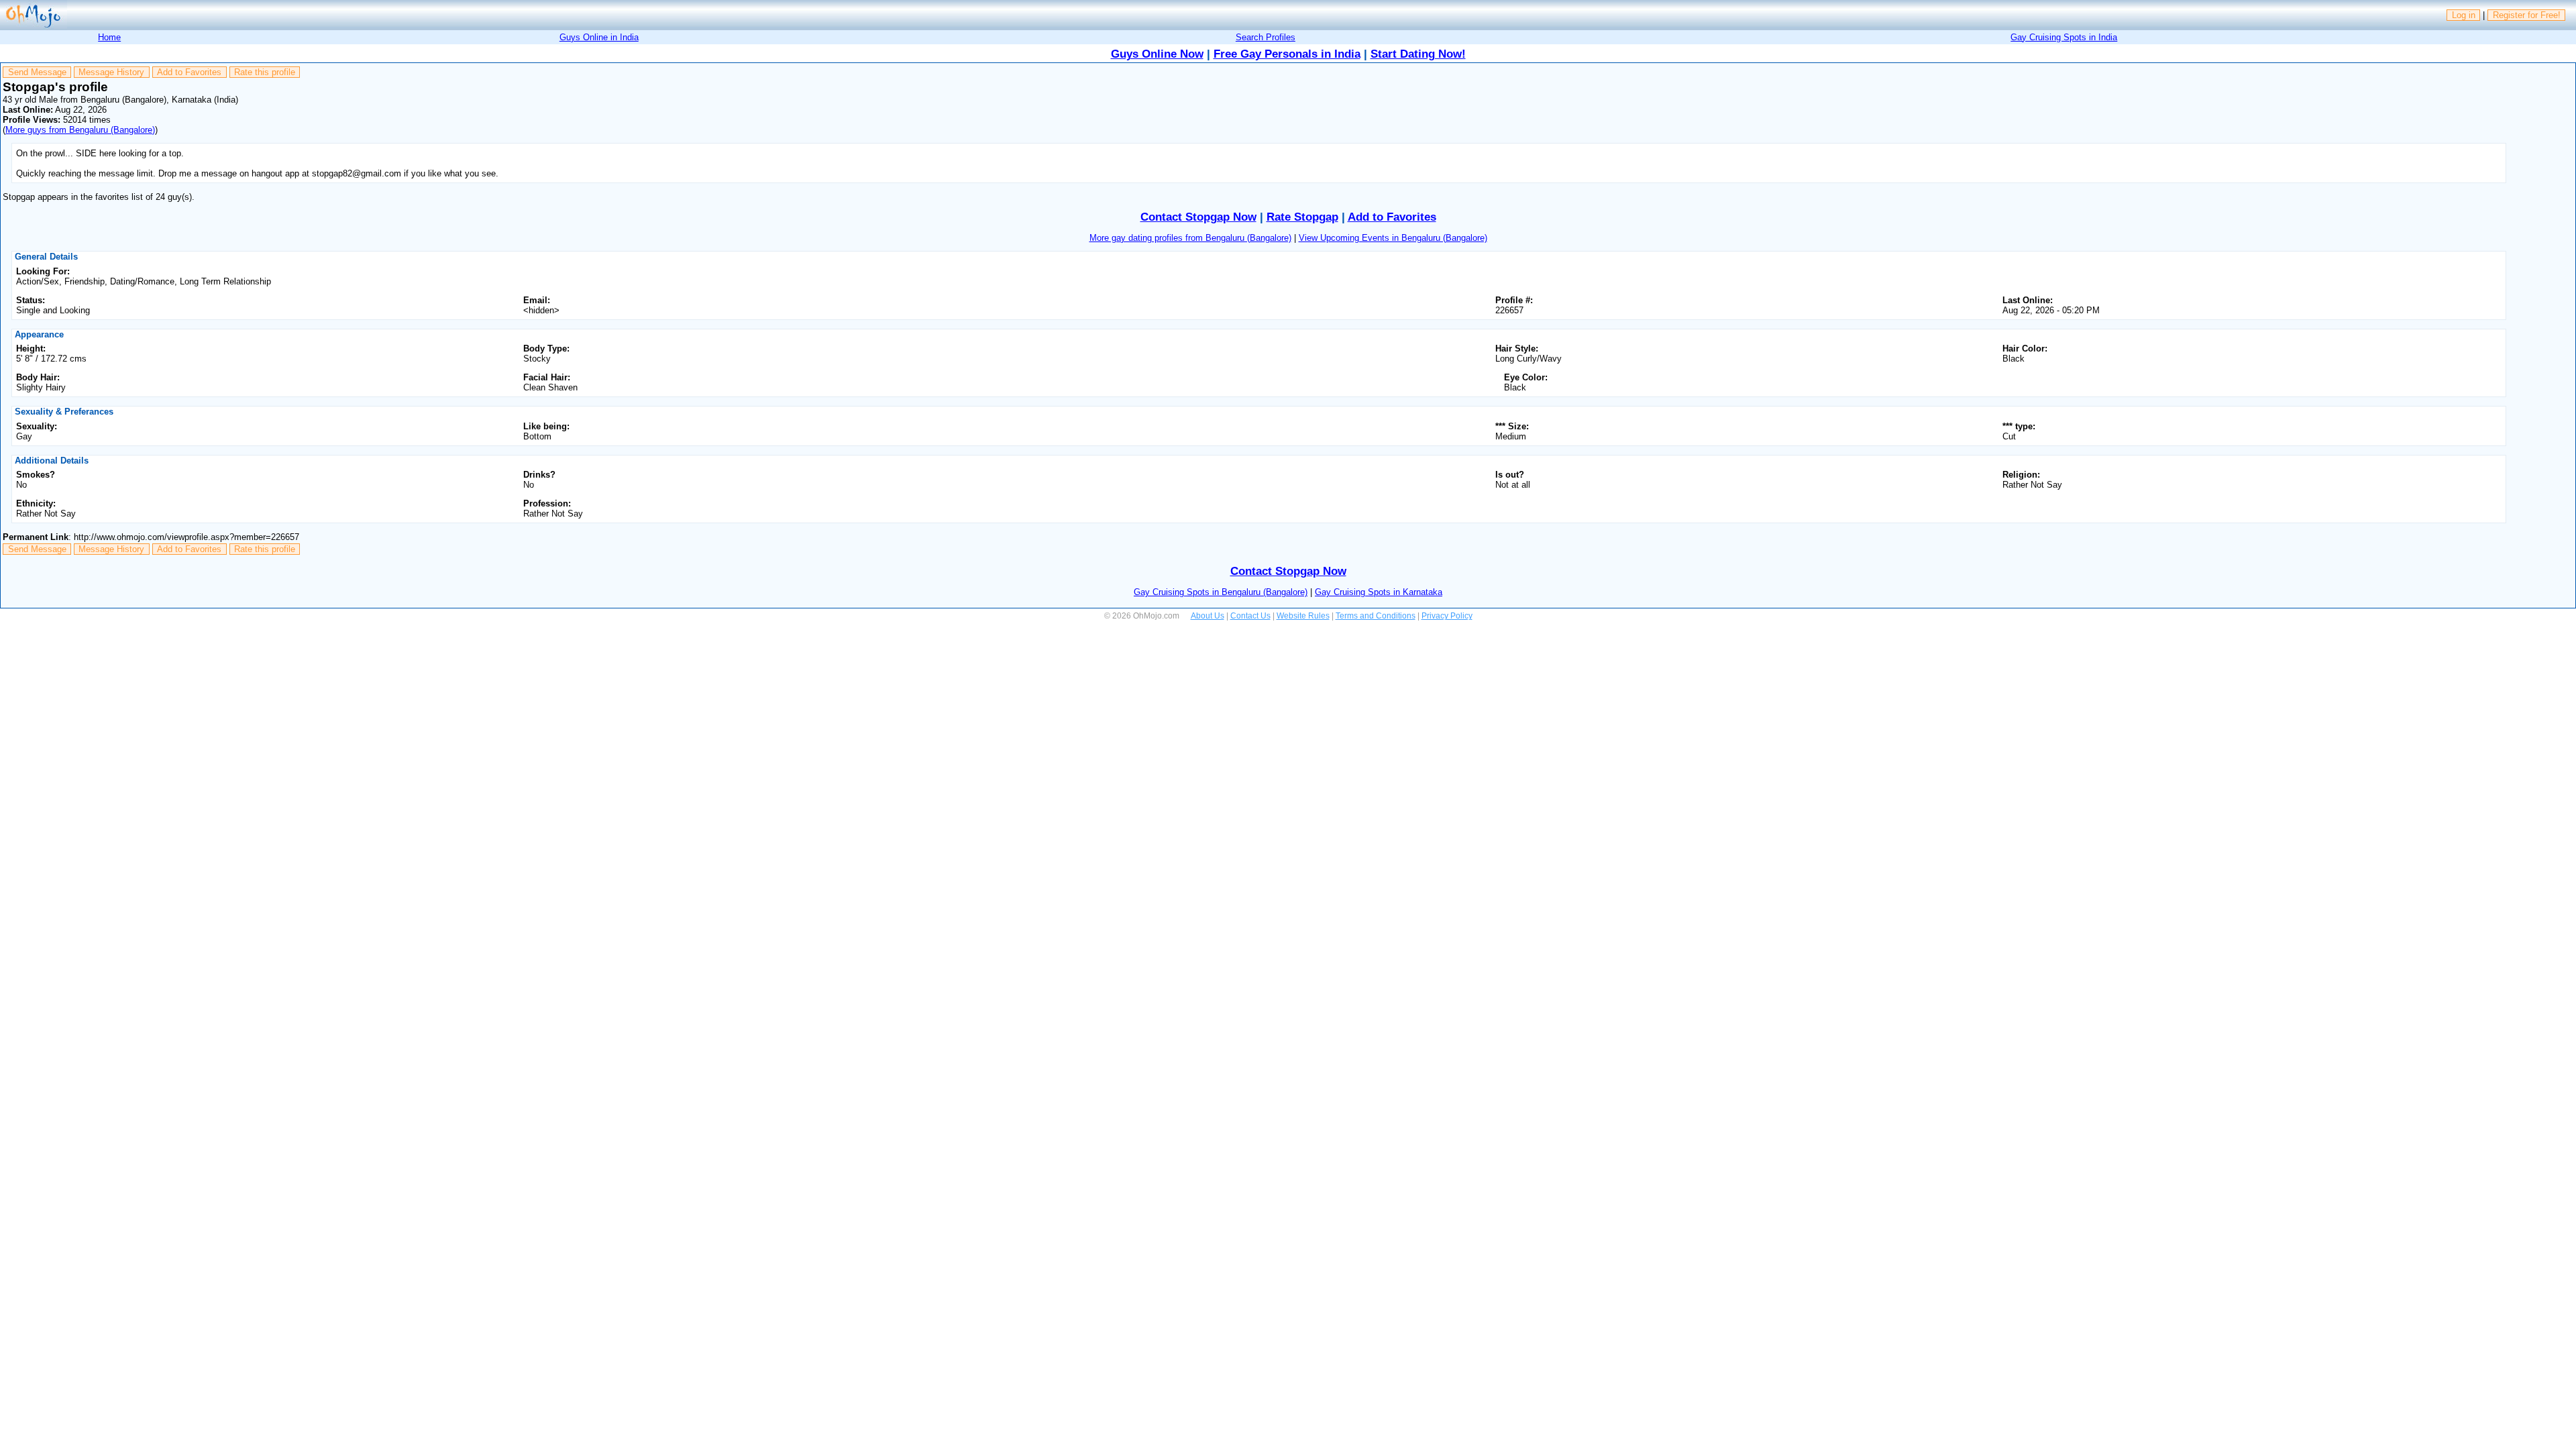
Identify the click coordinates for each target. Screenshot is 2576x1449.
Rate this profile (265, 72)
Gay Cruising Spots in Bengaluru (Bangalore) (1221, 592)
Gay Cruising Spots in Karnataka (1379, 592)
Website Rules (1303, 616)
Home (109, 37)
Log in (2464, 15)
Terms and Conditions (1376, 616)
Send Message (37, 72)
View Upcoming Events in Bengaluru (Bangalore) (1393, 238)
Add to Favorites (189, 72)
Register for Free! (2527, 15)
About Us (1207, 616)
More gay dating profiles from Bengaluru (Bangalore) (1190, 238)
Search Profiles (1266, 37)
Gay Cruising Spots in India (2064, 37)
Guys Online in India (599, 37)
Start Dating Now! (1418, 54)
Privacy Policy (1447, 616)
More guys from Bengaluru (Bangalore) (80, 130)
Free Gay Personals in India (1287, 54)
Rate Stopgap (1302, 217)
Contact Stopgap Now (1198, 217)
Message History (111, 72)
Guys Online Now (1157, 54)
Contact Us (1250, 616)
